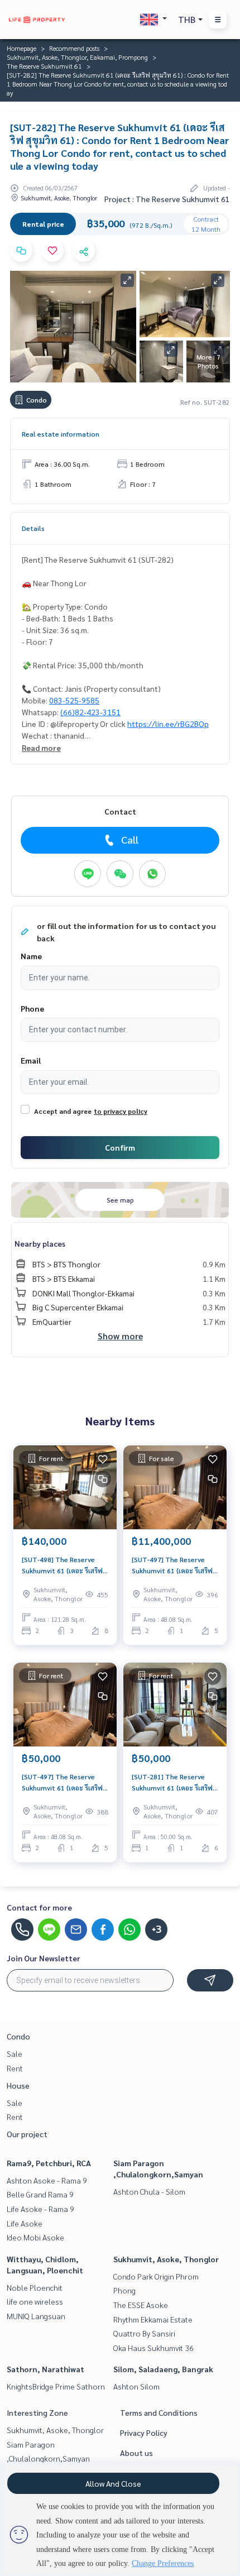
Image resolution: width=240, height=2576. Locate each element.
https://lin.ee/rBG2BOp (168, 724)
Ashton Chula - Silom (149, 2191)
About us (136, 2453)
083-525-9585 (74, 700)
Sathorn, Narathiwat (45, 2369)
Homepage (21, 48)
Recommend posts (74, 48)
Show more (120, 1336)
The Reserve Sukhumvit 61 (44, 66)
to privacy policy (121, 1111)
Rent (15, 2068)
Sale (15, 2053)
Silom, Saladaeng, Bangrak (163, 2369)
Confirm (120, 1147)
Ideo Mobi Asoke (35, 2237)
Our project (27, 2134)
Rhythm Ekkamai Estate (153, 2319)
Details (33, 528)
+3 (157, 1929)
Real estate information (61, 434)
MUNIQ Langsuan (36, 2316)
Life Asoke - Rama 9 (40, 2209)
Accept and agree (63, 1111)
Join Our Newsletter (44, 1958)
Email (31, 1060)
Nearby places (40, 1243)
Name (31, 956)
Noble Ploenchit (35, 2287)
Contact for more (39, 1907)
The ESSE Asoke (141, 2305)
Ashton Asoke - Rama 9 (47, 2180)
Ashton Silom (136, 2386)
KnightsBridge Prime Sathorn (56, 2386)
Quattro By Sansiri (144, 2333)
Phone (32, 1008)
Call (130, 839)
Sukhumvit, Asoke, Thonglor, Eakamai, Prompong (77, 57)
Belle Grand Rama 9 (40, 2194)
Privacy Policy (144, 2433)
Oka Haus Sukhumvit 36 (153, 2348)
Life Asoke (25, 2223)
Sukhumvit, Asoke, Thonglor (166, 2259)
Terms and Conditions (159, 2412)
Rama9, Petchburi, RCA (49, 2163)
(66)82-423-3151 (90, 712)
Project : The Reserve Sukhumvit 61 (167, 199)
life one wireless (35, 2301)
